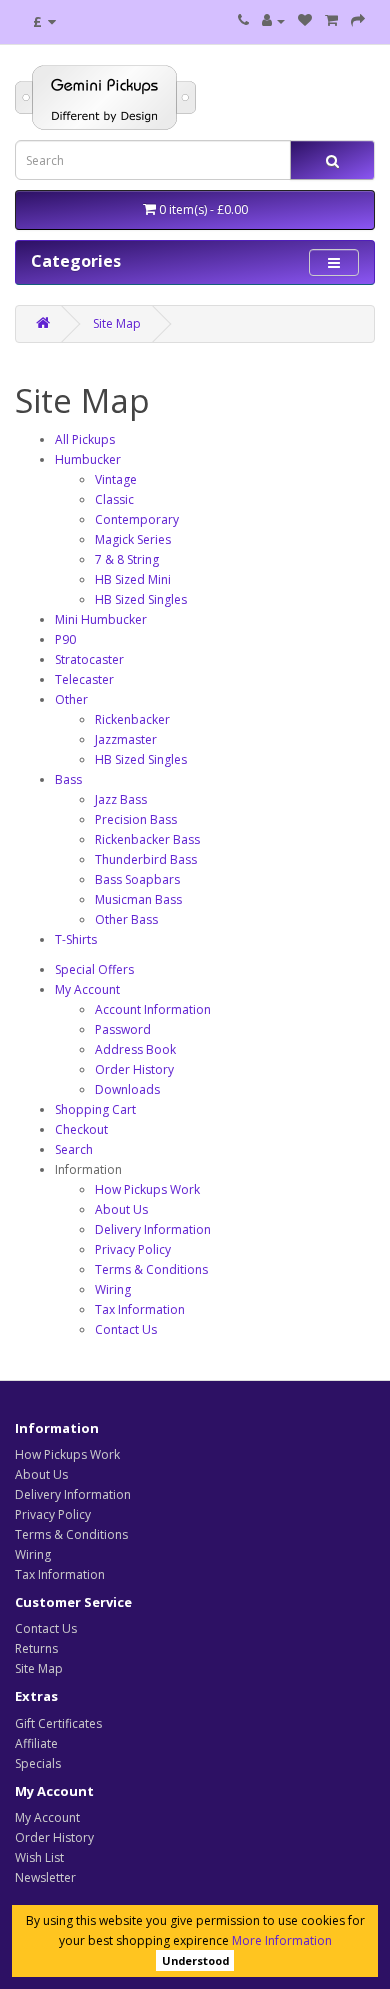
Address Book (135, 1049)
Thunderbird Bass (146, 859)
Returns (36, 1648)
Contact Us (126, 1329)
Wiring (113, 1289)
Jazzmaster (126, 739)
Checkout (81, 1129)
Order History (134, 1069)
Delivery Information (153, 1229)
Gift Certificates (58, 1723)
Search (74, 1149)
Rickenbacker (132, 719)
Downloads (127, 1089)
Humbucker (88, 459)
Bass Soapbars (137, 879)
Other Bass (126, 919)
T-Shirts (76, 939)
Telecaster (84, 679)
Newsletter (45, 1877)
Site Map (117, 323)
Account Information (153, 1009)
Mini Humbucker (101, 619)
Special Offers (94, 969)
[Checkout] (358, 20)
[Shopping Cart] (331, 20)
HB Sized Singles (141, 599)
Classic (114, 499)
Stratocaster (89, 659)
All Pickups (85, 439)
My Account (87, 989)
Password (123, 1029)
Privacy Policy (133, 1249)
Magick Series (133, 539)
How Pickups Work (147, 1189)
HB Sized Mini (133, 579)
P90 (65, 639)
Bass (68, 779)
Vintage (116, 479)
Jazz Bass (121, 799)
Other (71, 699)
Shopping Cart (95, 1109)
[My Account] (273, 20)
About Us (121, 1209)
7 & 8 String (127, 559)
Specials (38, 1763)
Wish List (39, 1857)
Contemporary (137, 519)
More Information (282, 1940)
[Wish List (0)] (305, 20)
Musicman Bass (138, 899)
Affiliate (36, 1743)
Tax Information (140, 1309)
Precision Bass (136, 819)
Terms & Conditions (151, 1269)
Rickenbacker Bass (147, 839)
